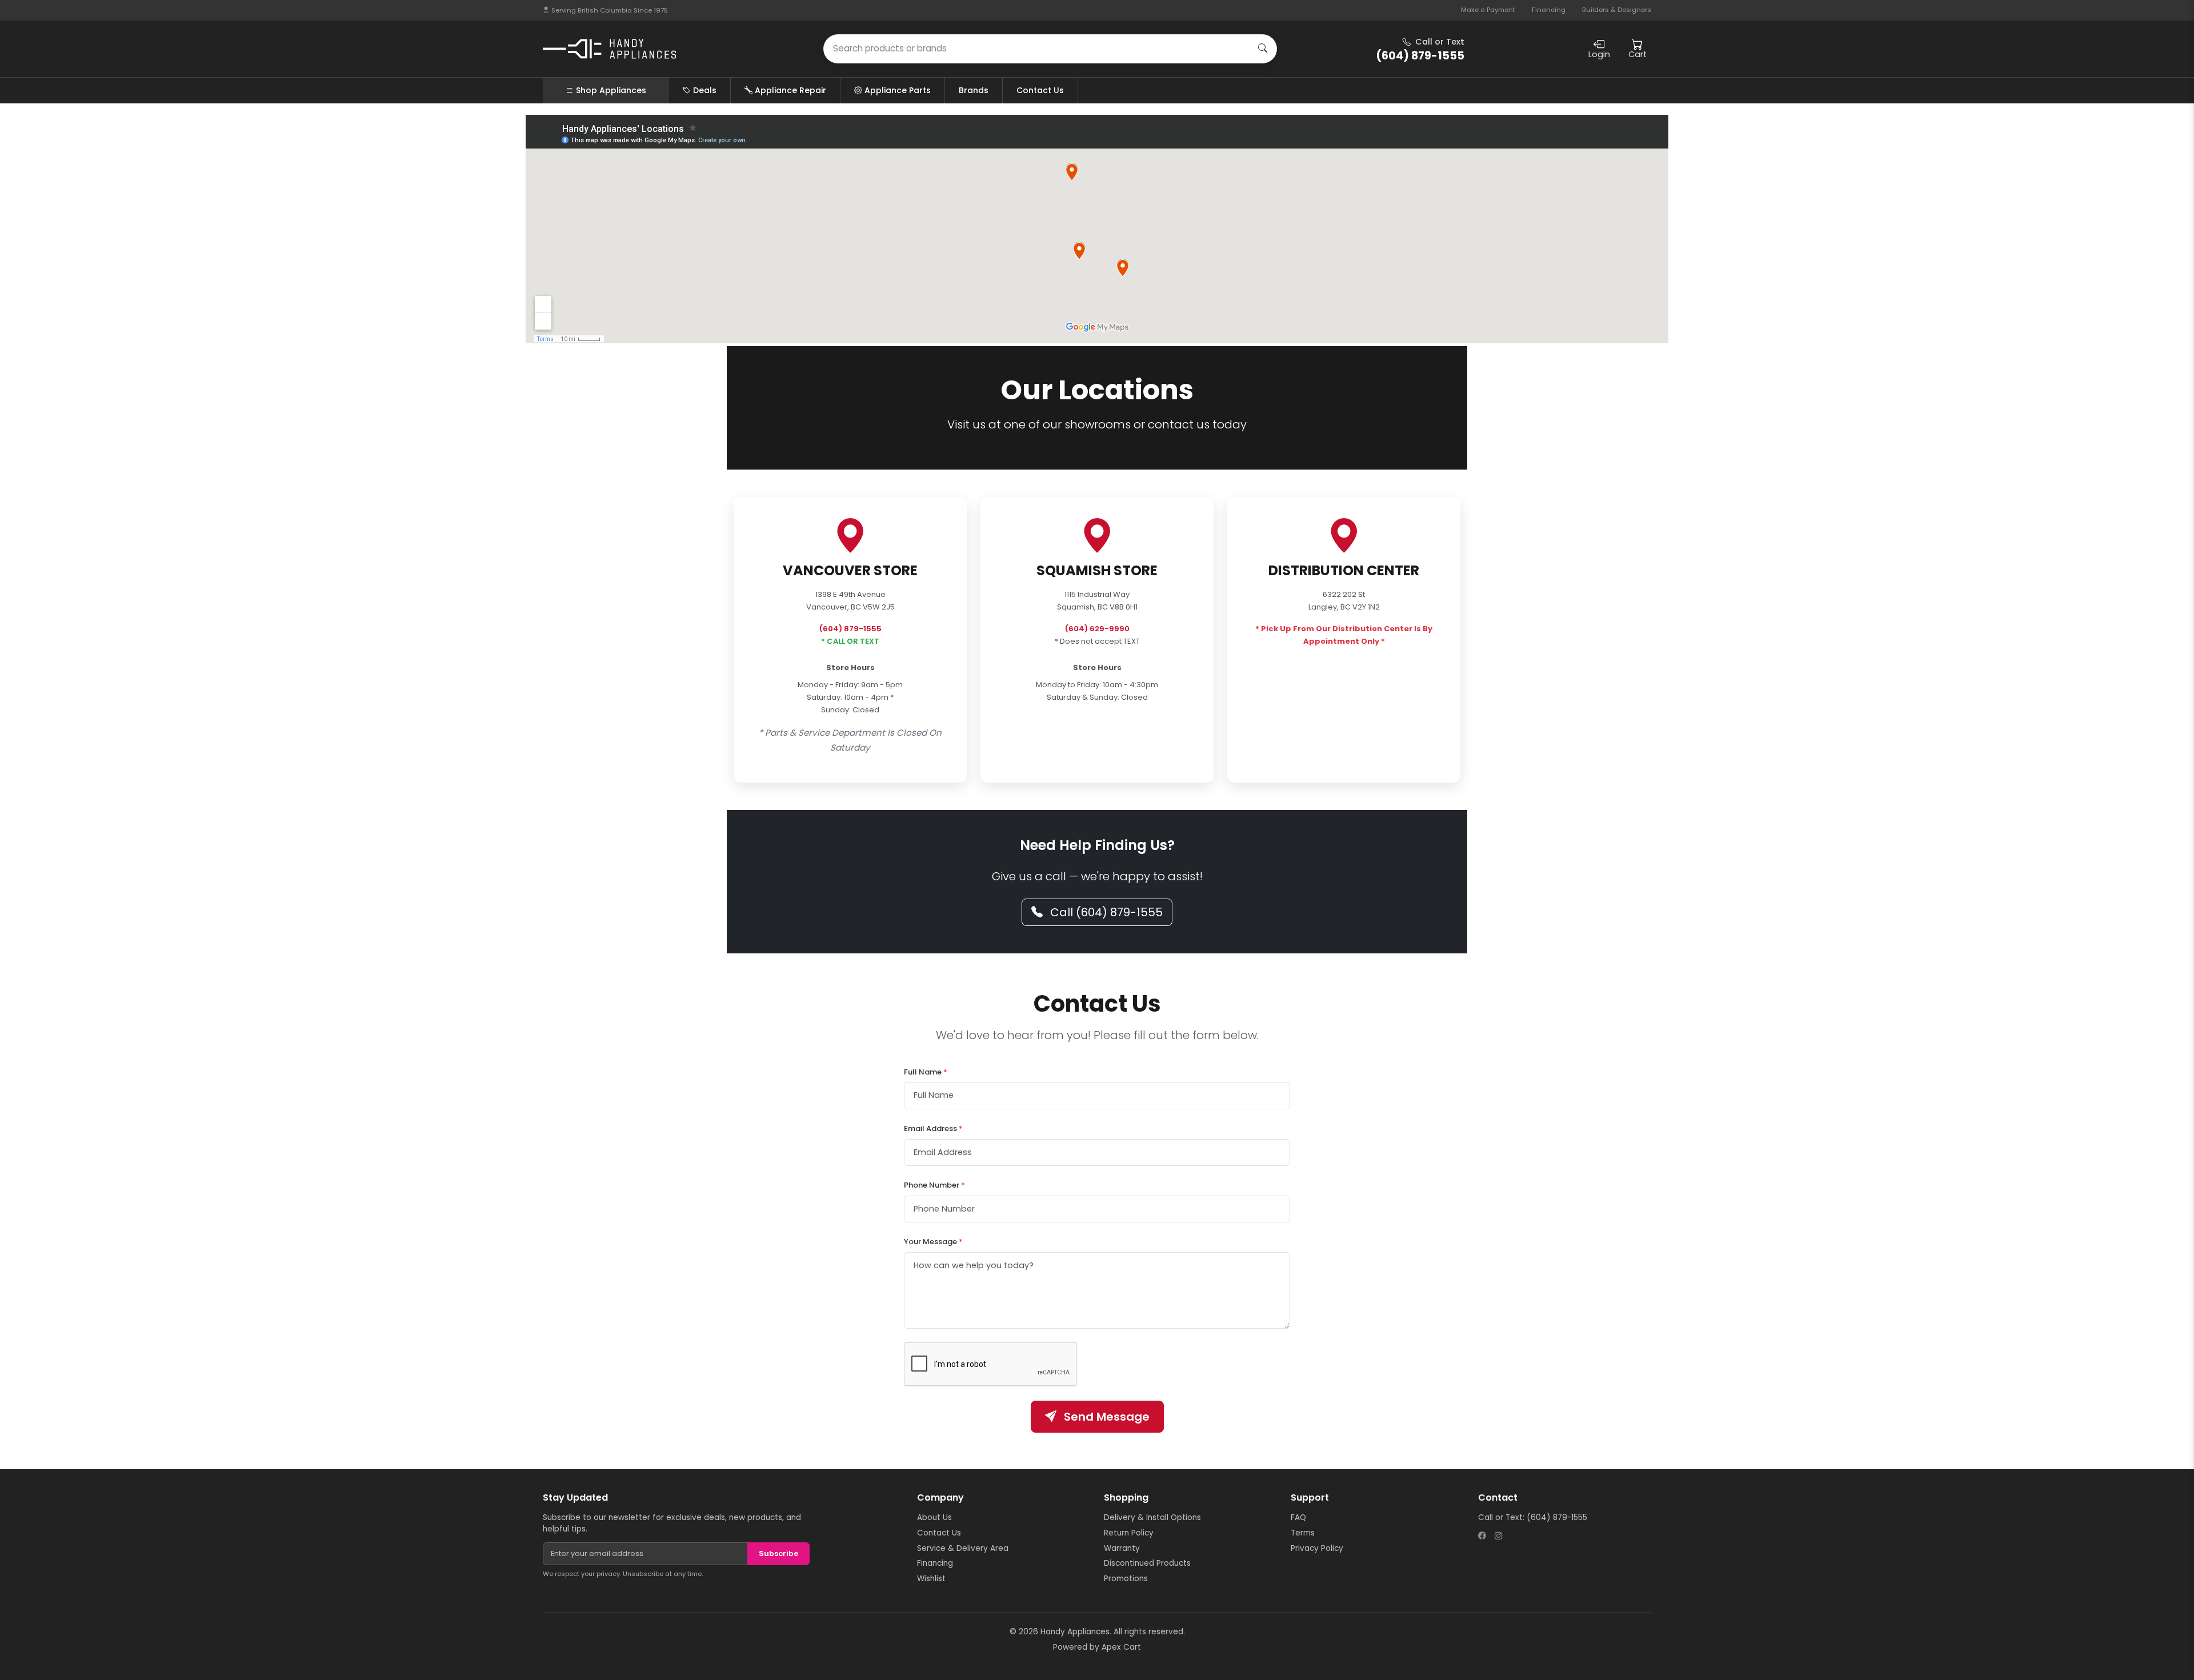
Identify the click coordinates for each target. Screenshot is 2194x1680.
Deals (705, 90)
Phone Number (934, 1185)
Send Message (1105, 1417)
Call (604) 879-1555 (1105, 912)
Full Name (926, 1072)
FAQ (1298, 1517)
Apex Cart (1121, 1647)
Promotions (1126, 1579)
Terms (1303, 1533)
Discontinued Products (1147, 1563)
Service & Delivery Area (963, 1548)
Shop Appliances (611, 90)
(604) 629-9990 (1097, 629)
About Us (934, 1517)
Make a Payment (1488, 10)
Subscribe (778, 1553)
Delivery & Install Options (1152, 1517)
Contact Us (1040, 90)
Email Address (933, 1128)
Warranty (1122, 1548)
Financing (1549, 10)
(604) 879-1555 (850, 629)
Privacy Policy (1317, 1548)
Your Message (933, 1242)
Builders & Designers (1617, 10)
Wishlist (931, 1579)
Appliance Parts (898, 90)
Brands (974, 90)
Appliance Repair (790, 90)
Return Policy (1129, 1533)
